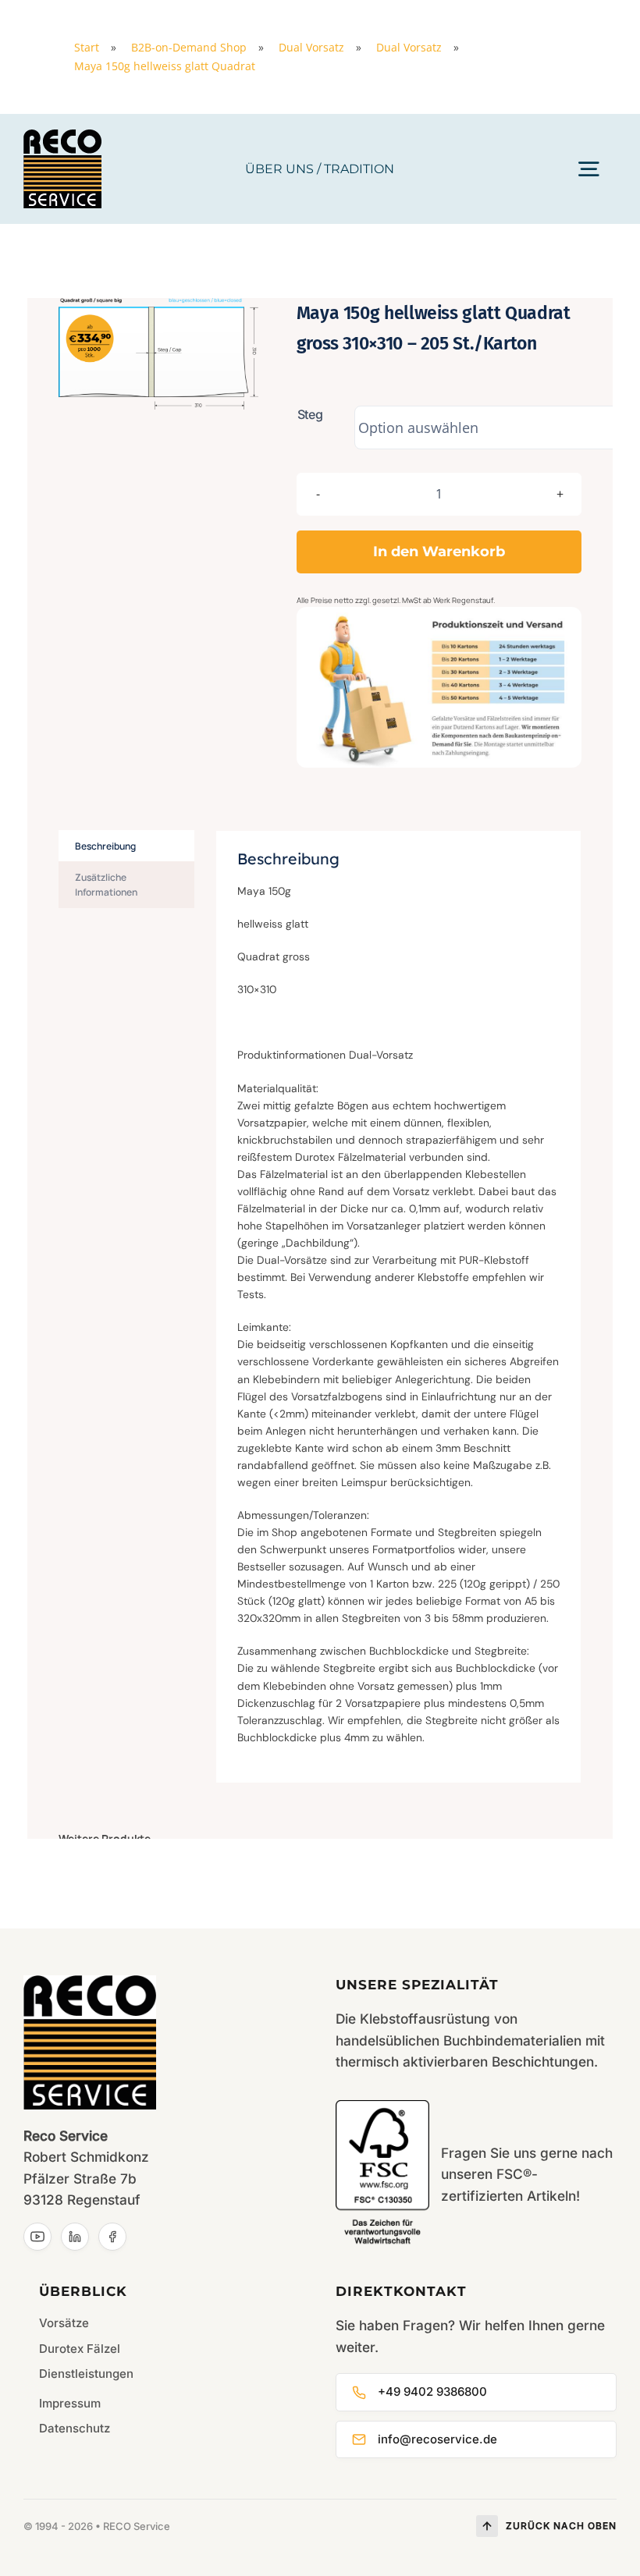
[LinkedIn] (75, 2237)
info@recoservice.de (437, 2439)
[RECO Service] (62, 136)
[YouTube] (37, 2237)
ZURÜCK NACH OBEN (561, 2526)
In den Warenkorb (439, 552)
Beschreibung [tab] (105, 846)
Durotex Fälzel (80, 2349)
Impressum (70, 2403)
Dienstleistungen (86, 2374)
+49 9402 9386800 (432, 2391)
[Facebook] (112, 2237)
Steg (310, 414)
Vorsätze (64, 2323)
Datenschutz (75, 2428)
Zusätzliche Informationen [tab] (106, 885)
